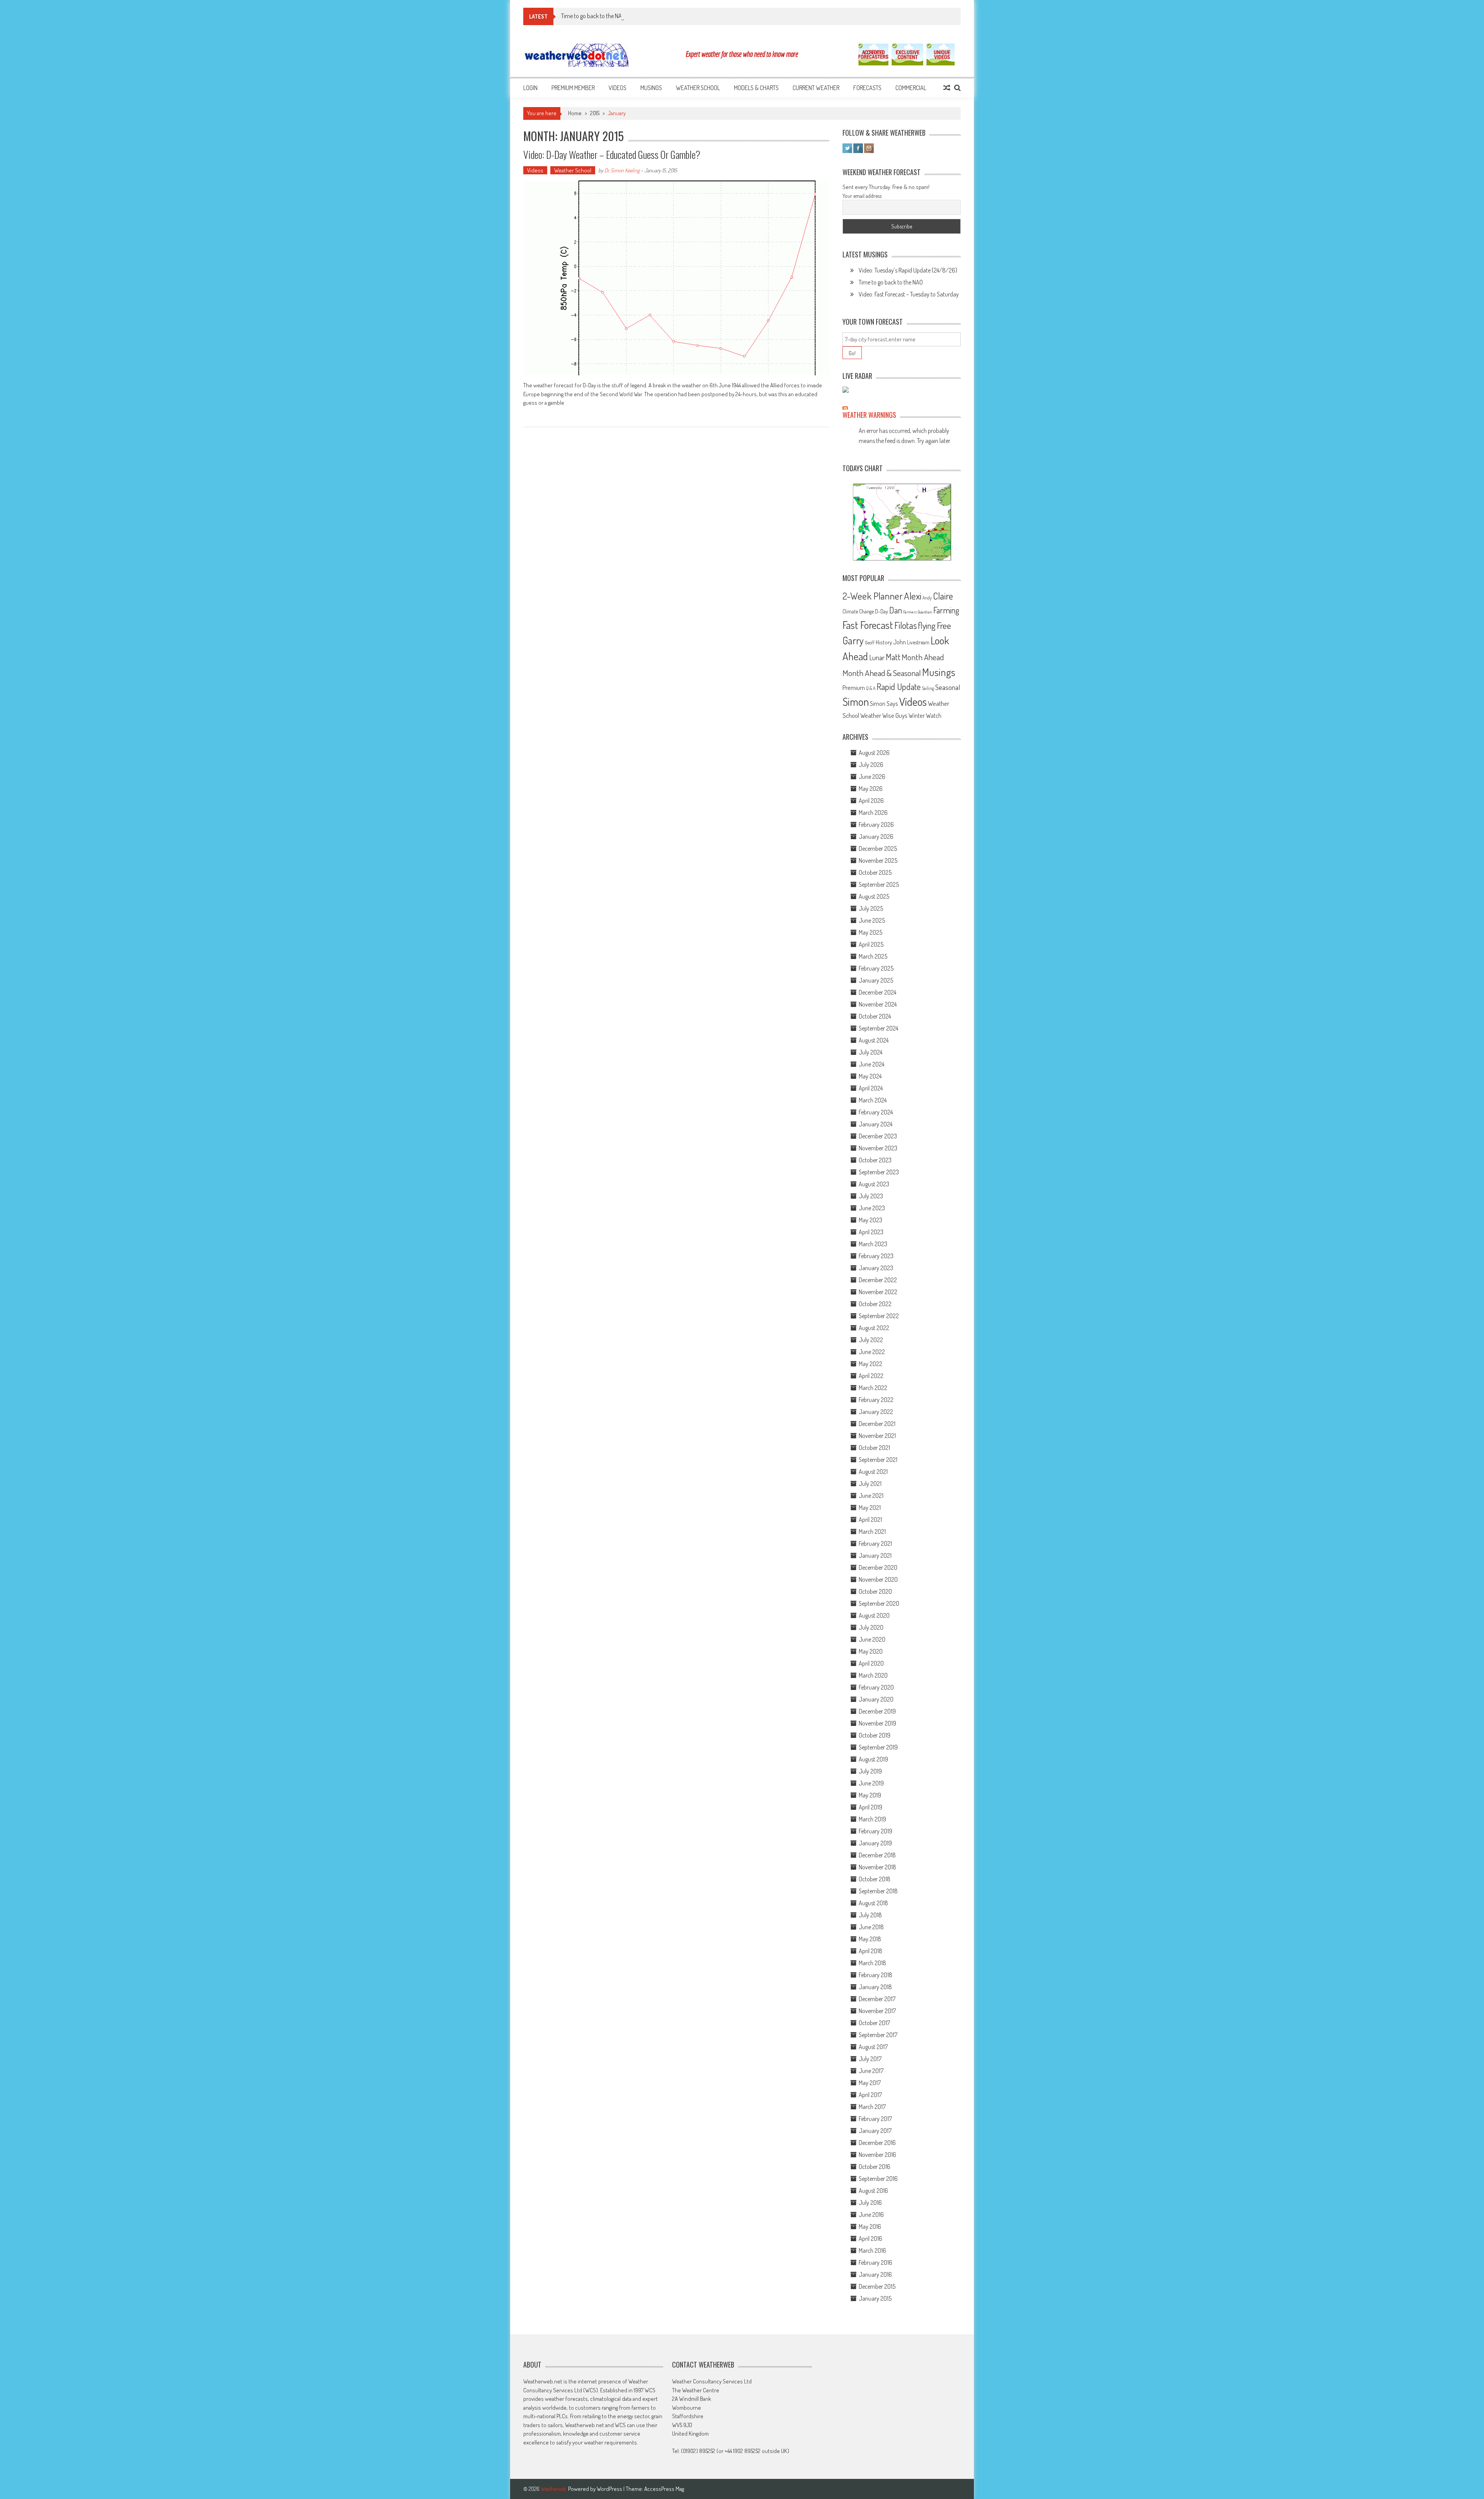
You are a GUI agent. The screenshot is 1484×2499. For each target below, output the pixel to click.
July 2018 (870, 1915)
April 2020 (871, 1663)
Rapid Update (899, 686)
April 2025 (871, 944)
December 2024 (877, 992)
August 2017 (873, 2047)
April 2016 (870, 2238)
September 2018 (878, 1891)
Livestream (918, 642)
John (899, 642)
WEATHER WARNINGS (869, 415)
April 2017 (870, 2095)
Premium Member (573, 88)
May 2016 (870, 2226)
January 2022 (876, 1412)
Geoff (870, 643)
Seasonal (948, 687)
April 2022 (871, 1376)
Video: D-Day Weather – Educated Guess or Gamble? (612, 154)
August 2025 (874, 896)
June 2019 (871, 1783)
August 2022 (874, 1328)
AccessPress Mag (664, 2489)
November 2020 (878, 1579)
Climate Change (858, 611)
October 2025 (875, 872)
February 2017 (875, 2119)
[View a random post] (947, 88)
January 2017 (875, 2131)
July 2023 (871, 1196)
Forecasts (867, 88)
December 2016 (877, 2143)
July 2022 (871, 1340)
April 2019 (870, 1807)
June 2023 (872, 1208)
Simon (856, 702)
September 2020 (879, 1603)
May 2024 (870, 1076)
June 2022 (872, 1352)
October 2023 (875, 1160)
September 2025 (879, 884)
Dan (896, 610)
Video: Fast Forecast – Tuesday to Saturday (909, 294)
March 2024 (873, 1100)
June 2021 (871, 1496)
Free (944, 625)
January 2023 (876, 1268)
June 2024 (871, 1064)
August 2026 (874, 753)
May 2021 (870, 1508)
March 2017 (872, 2107)
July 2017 (870, 2059)
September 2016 (878, 2179)
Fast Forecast (868, 625)
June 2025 (872, 920)
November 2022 (878, 1292)
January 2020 (876, 1699)
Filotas (905, 625)
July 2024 (870, 1052)
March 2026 (873, 813)
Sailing (928, 688)
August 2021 (873, 1472)
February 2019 (876, 1831)
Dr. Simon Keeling (622, 170)
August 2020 (874, 1615)
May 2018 (870, 1939)
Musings (651, 88)
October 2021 (874, 1448)
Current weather (816, 88)
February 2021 (875, 1543)
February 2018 (876, 1975)
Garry (853, 640)
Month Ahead (923, 657)
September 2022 (879, 1316)
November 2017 (877, 2011)
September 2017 (878, 2035)
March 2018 (872, 1963)
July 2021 (870, 1484)
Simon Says (884, 704)
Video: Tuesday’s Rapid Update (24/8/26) (908, 270)
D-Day (882, 611)
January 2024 (876, 1124)
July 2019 (870, 1771)
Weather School (698, 88)
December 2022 (878, 1280)
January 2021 (875, 1555)
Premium (854, 687)
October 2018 (875, 1879)
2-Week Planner (873, 596)
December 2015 (877, 2286)
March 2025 (873, 956)
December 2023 (878, 1136)
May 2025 (870, 932)
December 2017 (877, 1999)
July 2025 (871, 908)
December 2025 (878, 848)
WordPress (610, 2489)
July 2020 (871, 1627)
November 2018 (877, 1867)
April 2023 (871, 1232)
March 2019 (872, 1819)
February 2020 (876, 1687)
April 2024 (871, 1088)
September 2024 (878, 1028)
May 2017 (870, 2083)
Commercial (911, 88)
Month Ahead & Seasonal (882, 673)
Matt (893, 657)
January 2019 (875, 1843)
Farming (946, 610)
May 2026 (871, 789)
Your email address (862, 196)
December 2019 (877, 1711)
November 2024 (878, 1004)
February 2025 (876, 968)
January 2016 (875, 2274)
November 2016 (877, 2155)
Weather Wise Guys (884, 715)
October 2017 (874, 2023)
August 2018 (873, 1903)
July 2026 (871, 765)
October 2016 (875, 2167)
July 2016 (870, 2203)
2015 (595, 113)
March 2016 (872, 2250)
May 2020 (871, 1651)
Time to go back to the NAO (593, 16)
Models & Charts (756, 88)
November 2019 (877, 1723)
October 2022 (875, 1304)
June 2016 (871, 2215)
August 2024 (874, 1040)
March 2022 (873, 1388)
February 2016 (876, 2262)
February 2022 (876, 1400)
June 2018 (871, 1927)
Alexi (913, 596)
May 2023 (870, 1220)
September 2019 (878, 1747)
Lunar (877, 657)
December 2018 (877, 1855)
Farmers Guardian (918, 612)
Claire (943, 596)
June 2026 (872, 777)
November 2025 (878, 860)
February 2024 (876, 1112)
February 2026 (876, 824)
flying (927, 625)
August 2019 (873, 1759)
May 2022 (870, 1364)
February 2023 (876, 1256)
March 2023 (873, 1244)
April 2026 (871, 801)
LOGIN (530, 88)
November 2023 (878, 1148)
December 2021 (877, 1424)
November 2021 (877, 1436)
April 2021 (870, 1520)
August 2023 (874, 1184)
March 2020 (873, 1675)
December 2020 (878, 1567)
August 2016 (873, 2191)
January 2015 (875, 2298)
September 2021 (878, 1460)
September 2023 (879, 1172)
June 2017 (871, 2071)
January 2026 (876, 836)
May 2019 (870, 1795)
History (884, 642)
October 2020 (875, 1591)
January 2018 (875, 1987)
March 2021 (872, 1531)
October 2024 (875, 1016)
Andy (927, 598)
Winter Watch (925, 715)
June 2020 (872, 1639)
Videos (618, 88)
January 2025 (876, 980)
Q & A (871, 688)
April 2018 (870, 1951)
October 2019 (875, 1735)
